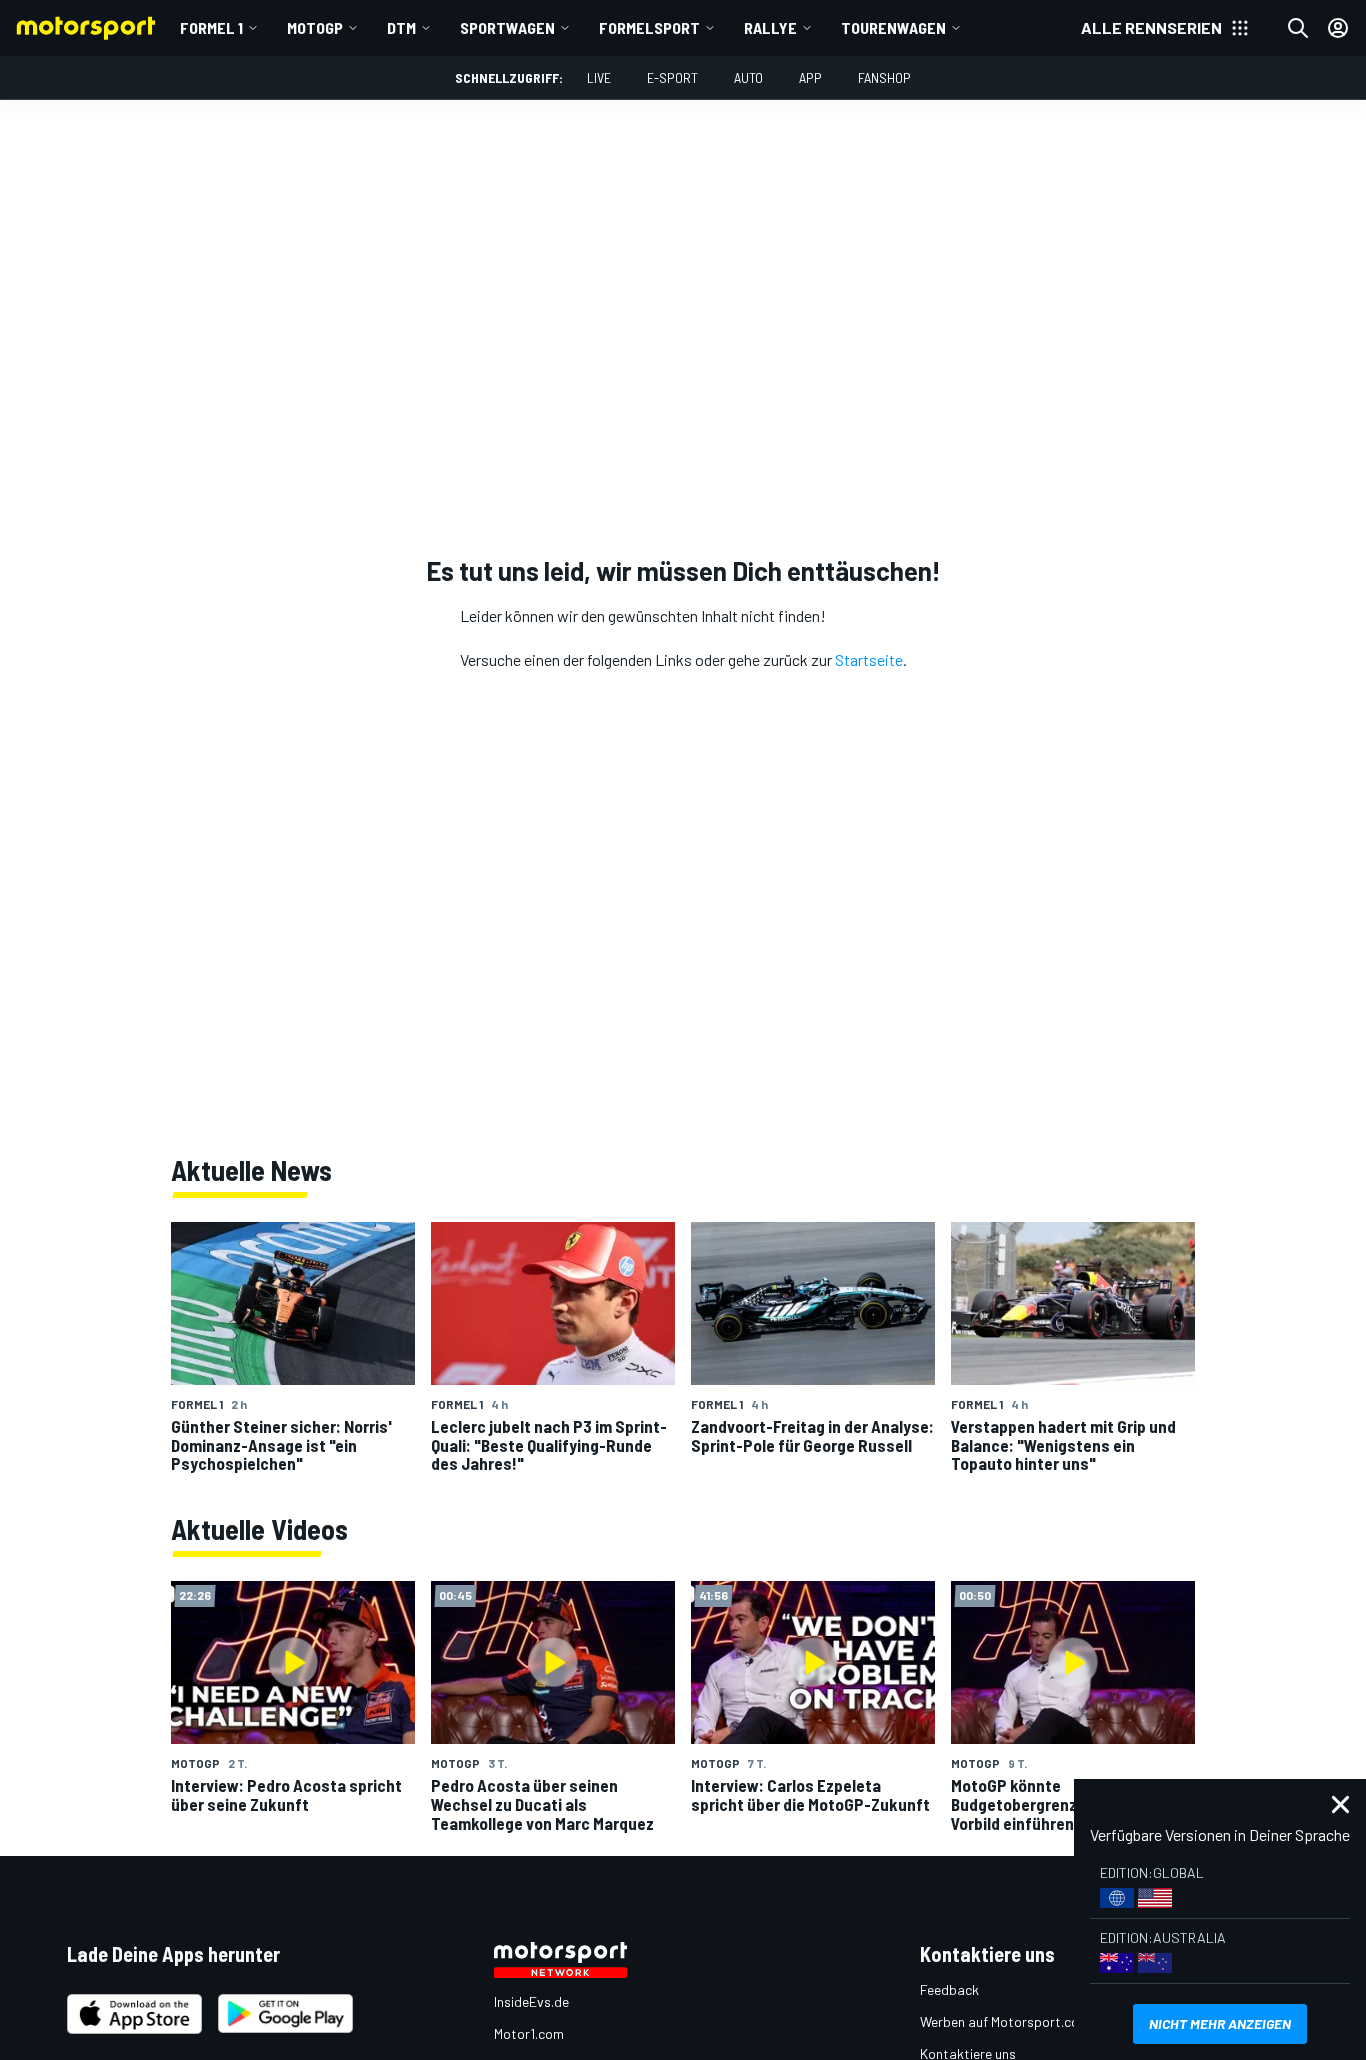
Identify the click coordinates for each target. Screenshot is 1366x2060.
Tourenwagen (893, 27)
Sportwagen (507, 27)
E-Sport (672, 77)
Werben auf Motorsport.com (1005, 2021)
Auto (748, 77)
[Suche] (1298, 28)
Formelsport (649, 27)
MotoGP (315, 27)
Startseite (869, 659)
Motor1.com (529, 2033)
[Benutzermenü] (1338, 28)
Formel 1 (211, 27)
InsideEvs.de (531, 2001)
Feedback (949, 1989)
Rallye (770, 27)
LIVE (599, 77)
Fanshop (884, 77)
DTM (401, 27)
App (810, 77)
